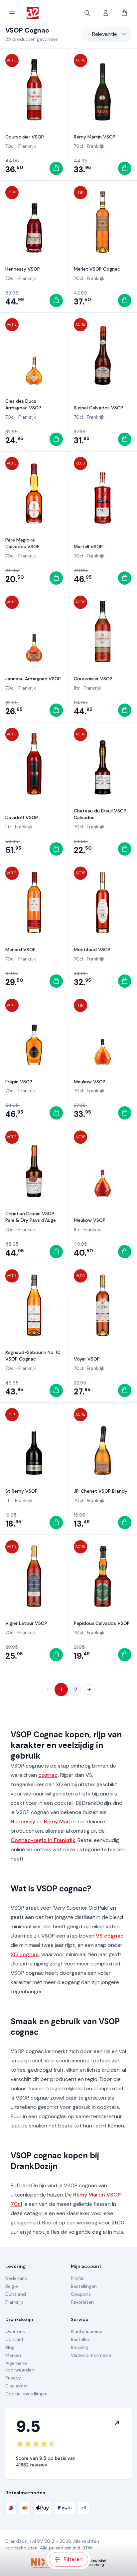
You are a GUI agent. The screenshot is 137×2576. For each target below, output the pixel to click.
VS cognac (110, 1936)
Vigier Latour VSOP (26, 1623)
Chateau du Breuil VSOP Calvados (100, 814)
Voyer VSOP (87, 1359)
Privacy (13, 2378)
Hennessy (23, 1822)
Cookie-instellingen (26, 2394)
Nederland (16, 2278)
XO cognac (25, 1954)
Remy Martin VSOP (95, 137)
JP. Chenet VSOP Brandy (101, 1491)
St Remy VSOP (21, 1491)
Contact (14, 2339)
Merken (13, 2355)
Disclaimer (17, 2386)
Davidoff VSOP (22, 817)
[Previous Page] (48, 1690)
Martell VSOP (88, 546)
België (12, 2286)
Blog (10, 2347)
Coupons (81, 2294)
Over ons (15, 2331)
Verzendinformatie (91, 2355)
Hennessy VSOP (23, 269)
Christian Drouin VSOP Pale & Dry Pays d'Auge (31, 1217)
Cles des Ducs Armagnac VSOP (23, 404)
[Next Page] (89, 1690)
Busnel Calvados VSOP (99, 408)
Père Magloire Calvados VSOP (22, 543)
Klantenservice (87, 2331)
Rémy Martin (60, 1822)
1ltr (77, 688)
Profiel (78, 2278)
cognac (48, 1775)
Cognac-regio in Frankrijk (43, 1840)
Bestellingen (84, 2286)
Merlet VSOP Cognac (97, 269)
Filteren (73, 2559)
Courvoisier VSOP (25, 137)
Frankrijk (27, 146)
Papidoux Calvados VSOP (102, 1623)
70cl (10, 146)
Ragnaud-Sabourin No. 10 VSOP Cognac (33, 1356)
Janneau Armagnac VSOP (33, 679)
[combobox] (107, 34)
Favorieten (82, 2302)
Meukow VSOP (90, 1082)
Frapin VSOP (19, 1082)
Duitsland (16, 2294)
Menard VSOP (20, 950)
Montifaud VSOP (92, 950)
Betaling (79, 2347)
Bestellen (81, 2339)
